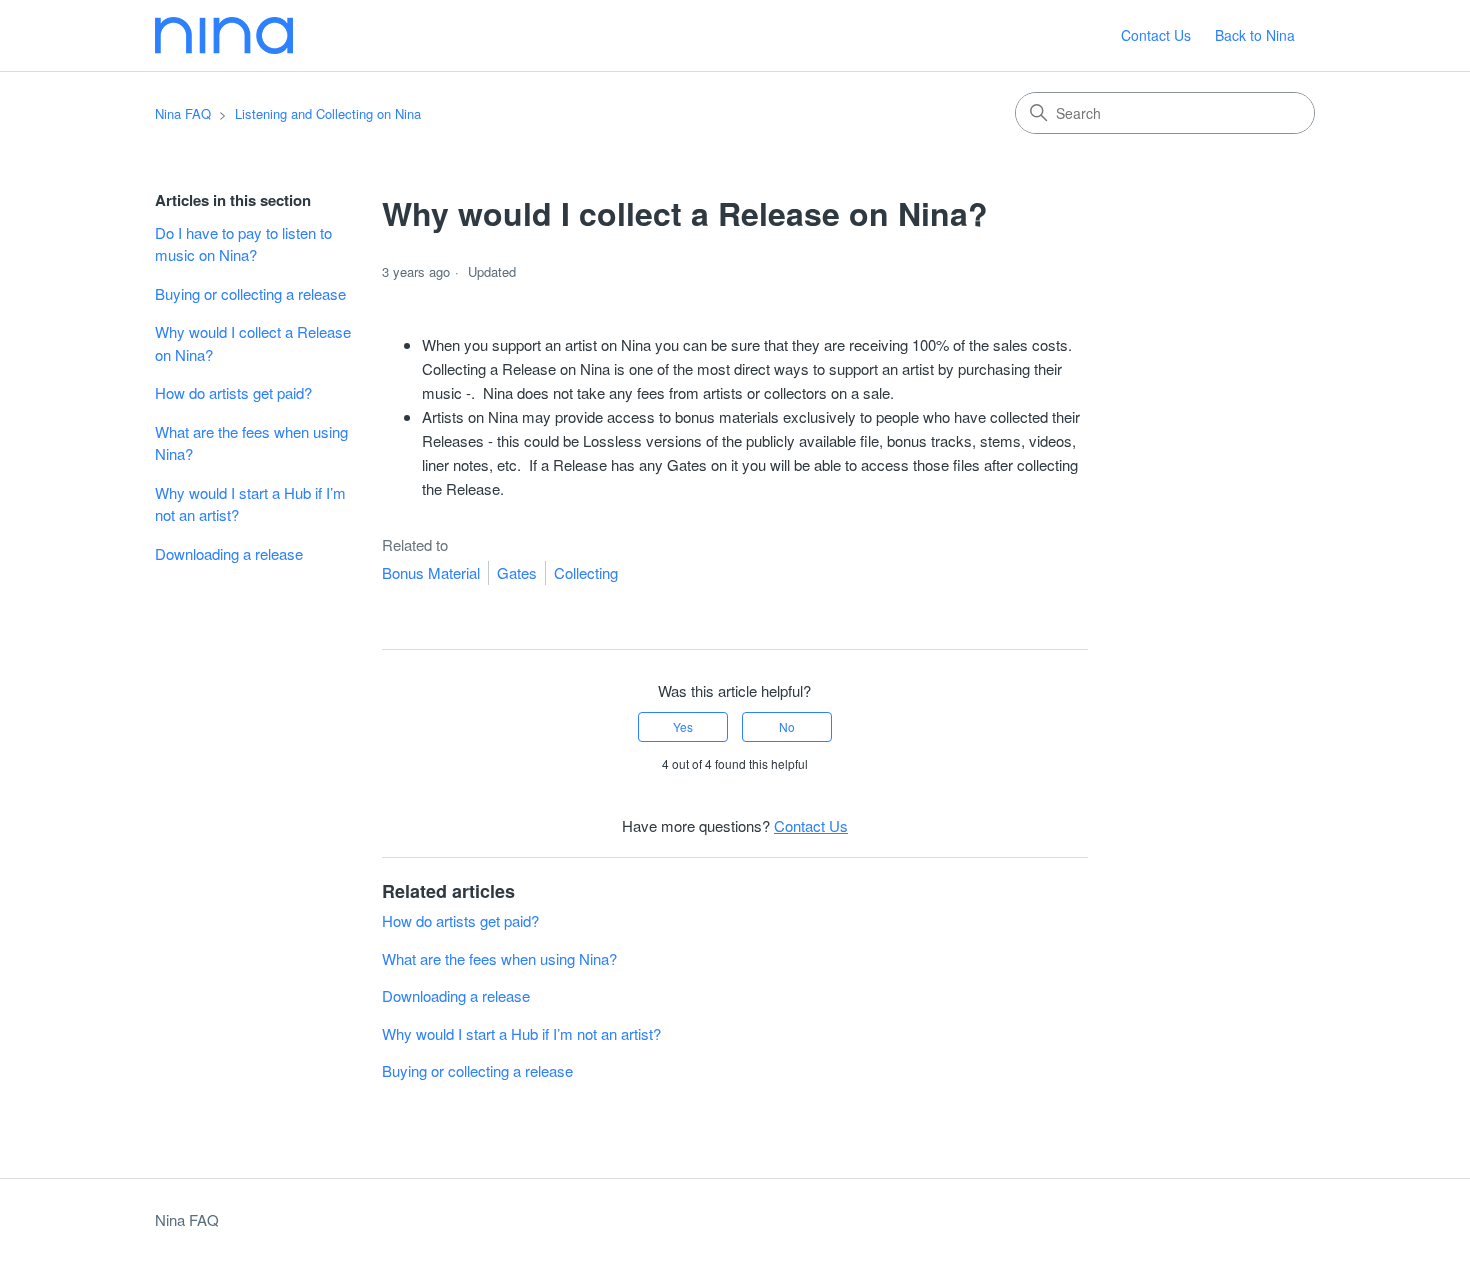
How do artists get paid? (233, 392)
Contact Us (1156, 35)
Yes (683, 726)
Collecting (586, 572)
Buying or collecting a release (250, 293)
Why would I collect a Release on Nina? (253, 343)
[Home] (224, 35)
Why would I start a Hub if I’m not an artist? (250, 504)
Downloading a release (229, 553)
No (787, 726)
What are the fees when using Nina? (251, 443)
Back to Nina (1255, 35)
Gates (517, 572)
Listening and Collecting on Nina (328, 113)
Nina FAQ (183, 113)
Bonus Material (431, 572)
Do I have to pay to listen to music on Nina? (243, 244)
